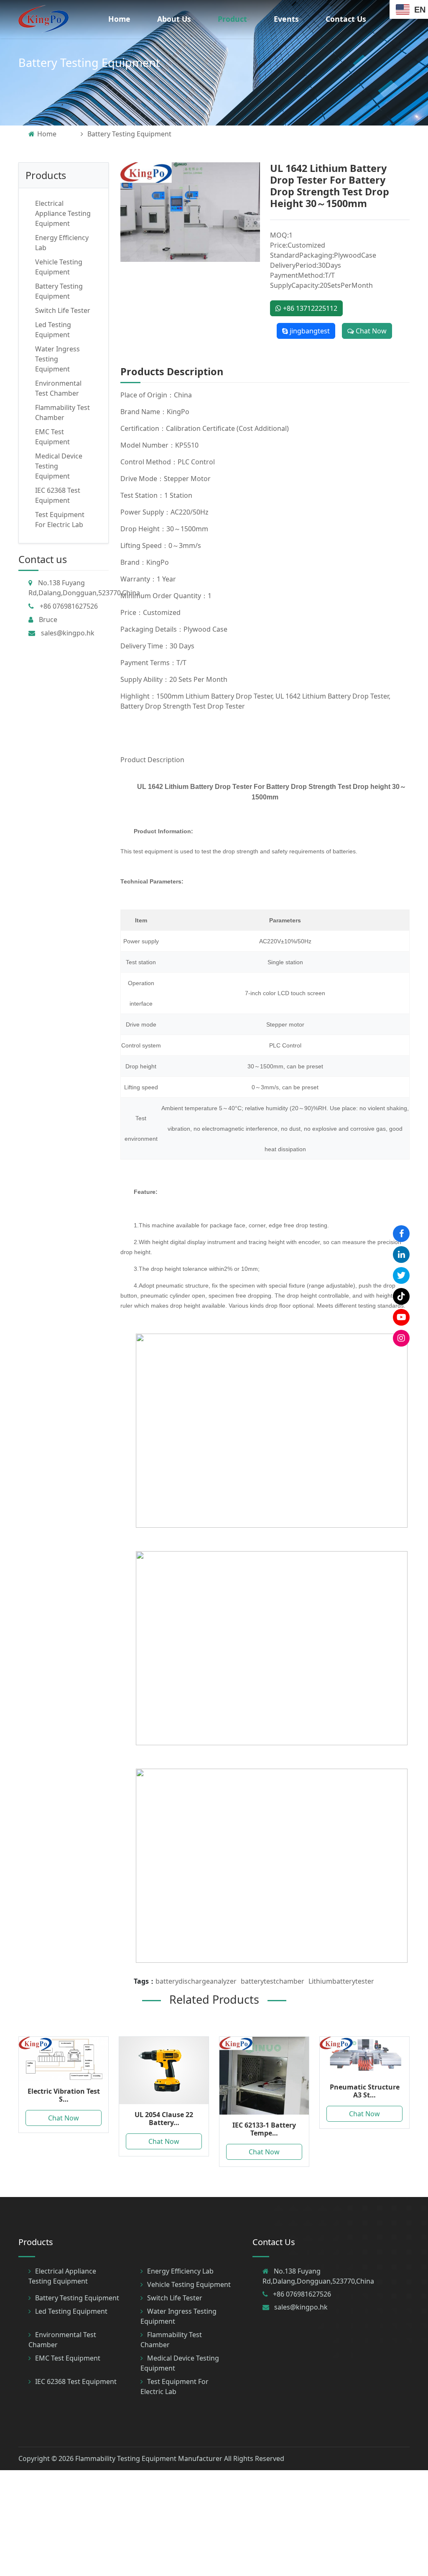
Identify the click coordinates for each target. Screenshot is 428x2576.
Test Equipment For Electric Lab (175, 2387)
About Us (174, 19)
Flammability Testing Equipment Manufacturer (149, 2458)
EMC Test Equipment (68, 2358)
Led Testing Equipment (71, 2311)
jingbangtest (309, 331)
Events (286, 19)
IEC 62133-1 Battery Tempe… (264, 2129)
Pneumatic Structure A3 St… (365, 2091)
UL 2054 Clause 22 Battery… (164, 2119)
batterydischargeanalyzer (196, 1981)
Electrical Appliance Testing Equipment (63, 213)
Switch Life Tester (63, 310)
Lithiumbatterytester (341, 1981)
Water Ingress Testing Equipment (57, 359)
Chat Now (370, 331)
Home (119, 19)
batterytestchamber (273, 1981)
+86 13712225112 (309, 308)
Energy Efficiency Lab (180, 2271)
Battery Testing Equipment (89, 63)
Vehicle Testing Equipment (189, 2284)
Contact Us (346, 19)
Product (232, 19)
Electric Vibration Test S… (64, 2095)
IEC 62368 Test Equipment (76, 2381)
